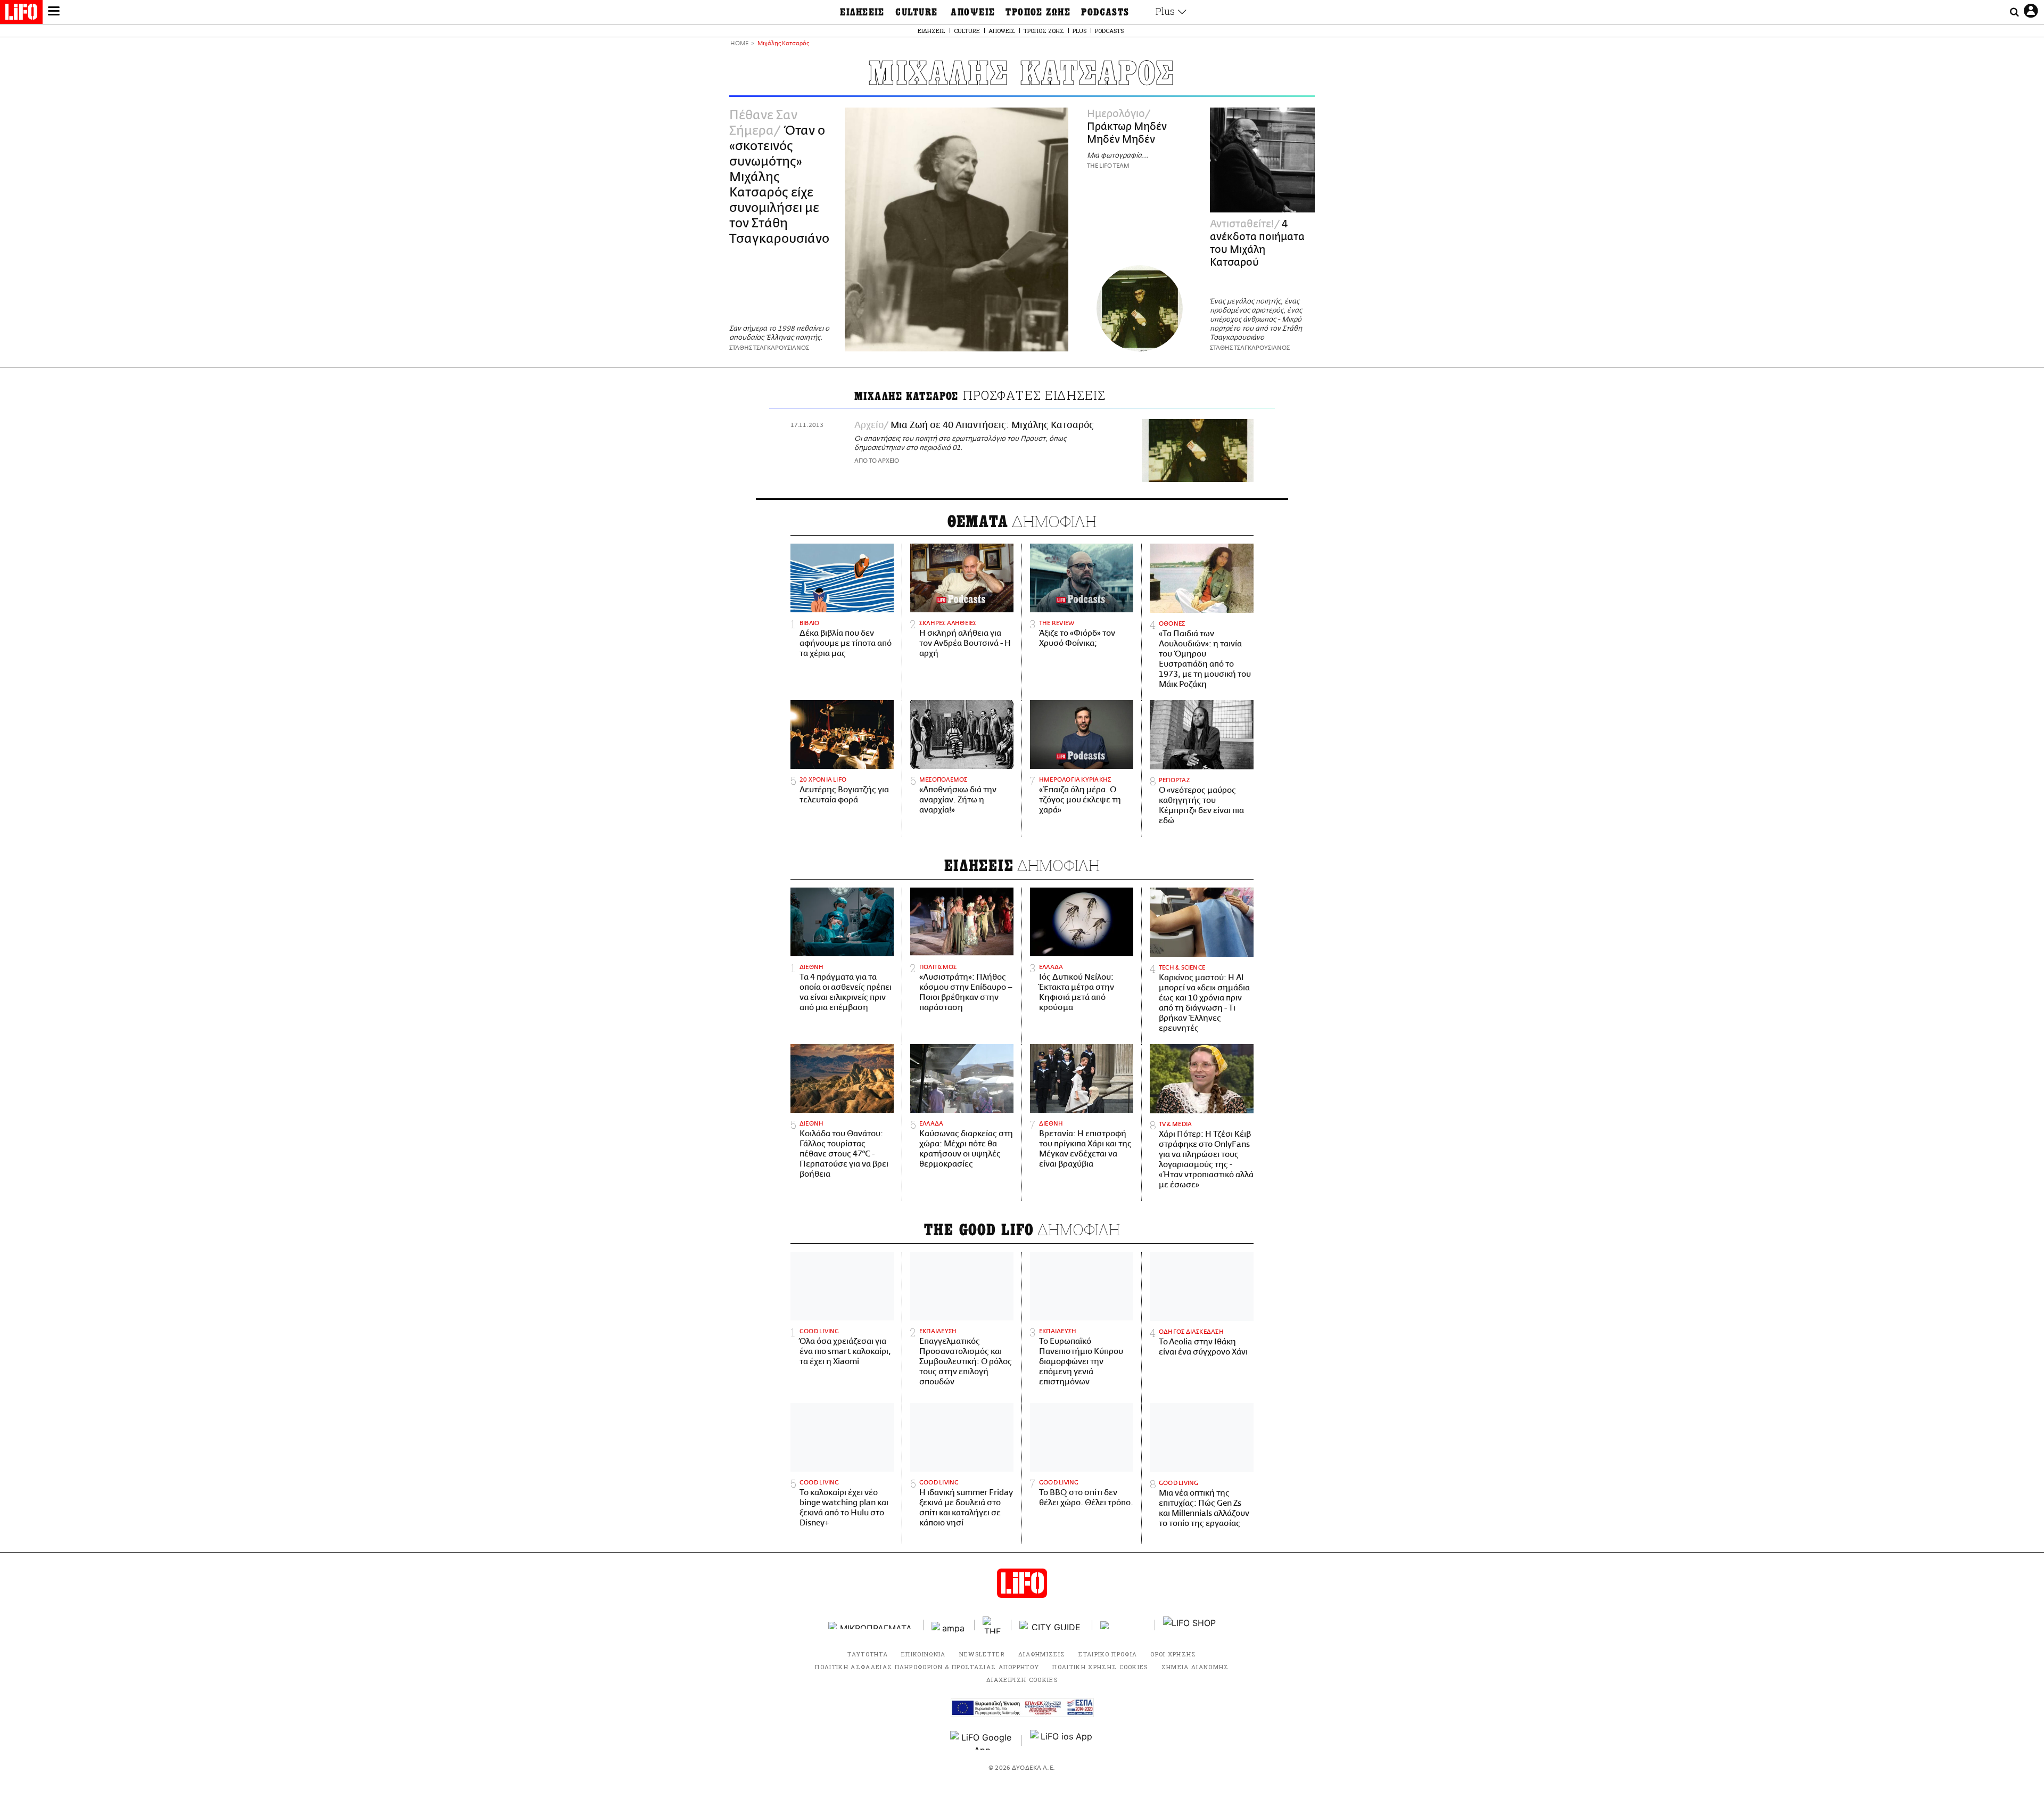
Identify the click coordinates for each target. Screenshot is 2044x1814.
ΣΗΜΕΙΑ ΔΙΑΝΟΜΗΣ (1195, 1667)
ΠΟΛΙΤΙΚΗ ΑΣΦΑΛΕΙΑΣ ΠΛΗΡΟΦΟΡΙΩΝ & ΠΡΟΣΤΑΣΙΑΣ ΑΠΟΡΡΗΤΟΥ (927, 1667)
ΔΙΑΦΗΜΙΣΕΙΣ (1042, 1654)
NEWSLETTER (982, 1654)
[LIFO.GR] (21, 14)
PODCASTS (1105, 12)
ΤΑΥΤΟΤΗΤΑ (868, 1654)
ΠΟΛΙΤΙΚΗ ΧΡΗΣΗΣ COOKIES (1100, 1667)
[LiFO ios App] (1062, 1741)
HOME (739, 44)
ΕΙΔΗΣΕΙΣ (862, 12)
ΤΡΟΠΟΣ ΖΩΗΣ (1038, 12)
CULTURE (916, 12)
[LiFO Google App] (982, 1741)
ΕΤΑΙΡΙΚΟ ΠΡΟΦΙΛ (1108, 1654)
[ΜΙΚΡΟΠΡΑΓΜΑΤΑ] (872, 1625)
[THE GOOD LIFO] (993, 1625)
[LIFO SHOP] (1190, 1625)
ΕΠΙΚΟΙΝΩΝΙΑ (924, 1654)
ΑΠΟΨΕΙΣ (973, 12)
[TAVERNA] (1124, 1625)
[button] (54, 12)
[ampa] (949, 1625)
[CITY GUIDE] (1052, 1625)
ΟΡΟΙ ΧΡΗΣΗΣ (1173, 1654)
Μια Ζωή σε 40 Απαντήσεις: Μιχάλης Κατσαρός (992, 425)
